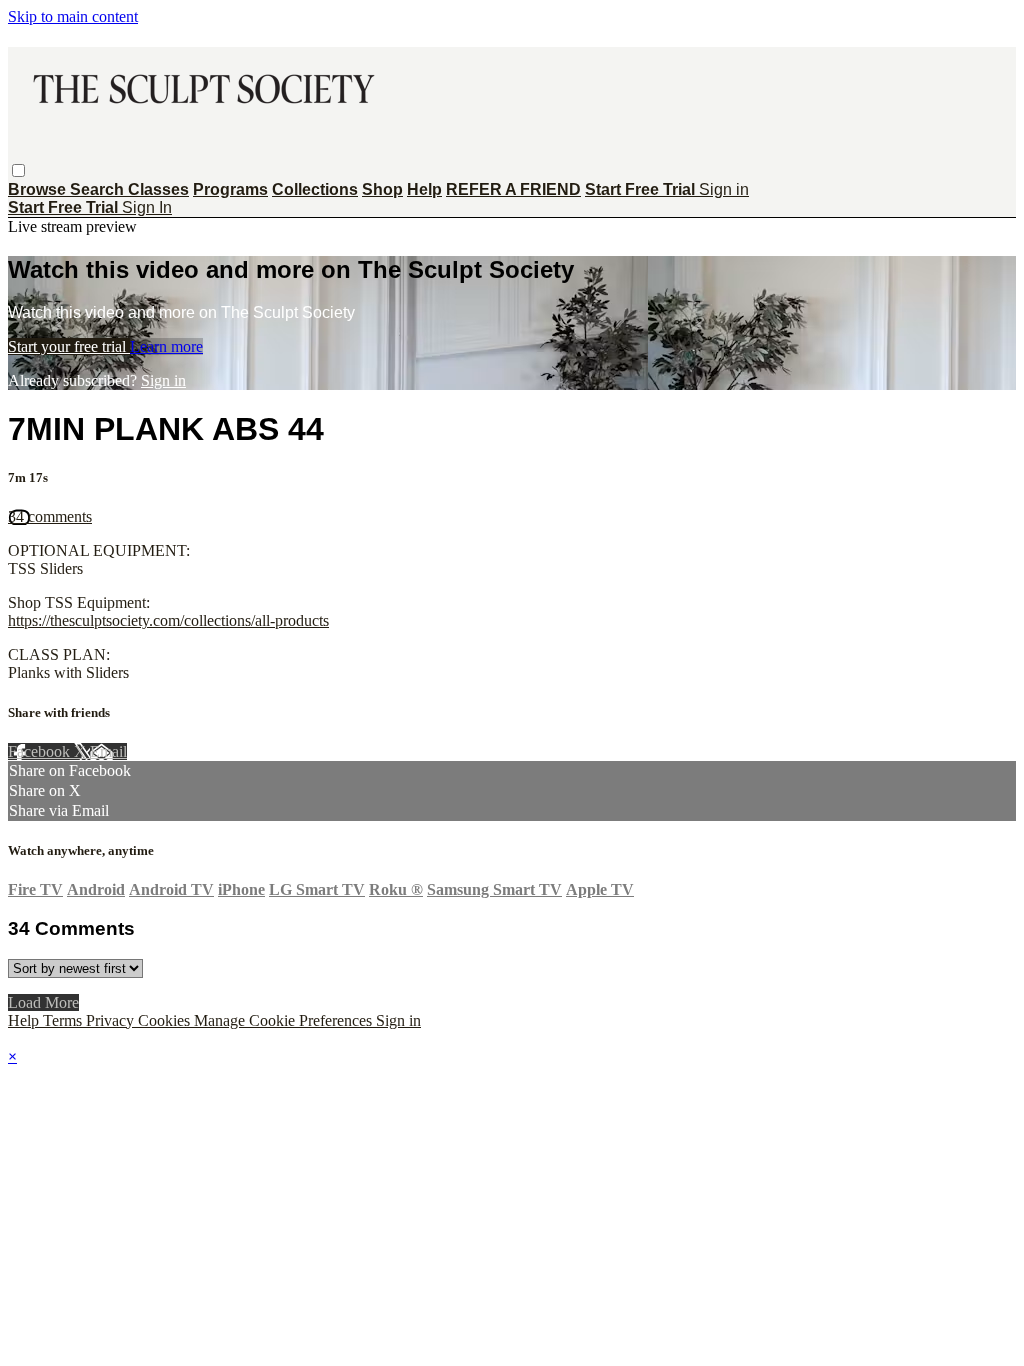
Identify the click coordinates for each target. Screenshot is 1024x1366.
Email (108, 751)
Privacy (112, 1020)
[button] (18, 170)
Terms (64, 1020)
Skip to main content (73, 16)
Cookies (166, 1020)
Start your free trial (69, 346)
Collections (315, 189)
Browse (39, 189)
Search (99, 189)
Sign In (147, 207)
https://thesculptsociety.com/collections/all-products (168, 620)
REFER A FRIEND (513, 189)
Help (424, 189)
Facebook (41, 751)
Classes (158, 189)
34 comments (50, 516)
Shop (382, 189)
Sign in (724, 189)
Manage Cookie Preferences (285, 1020)
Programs (230, 189)
